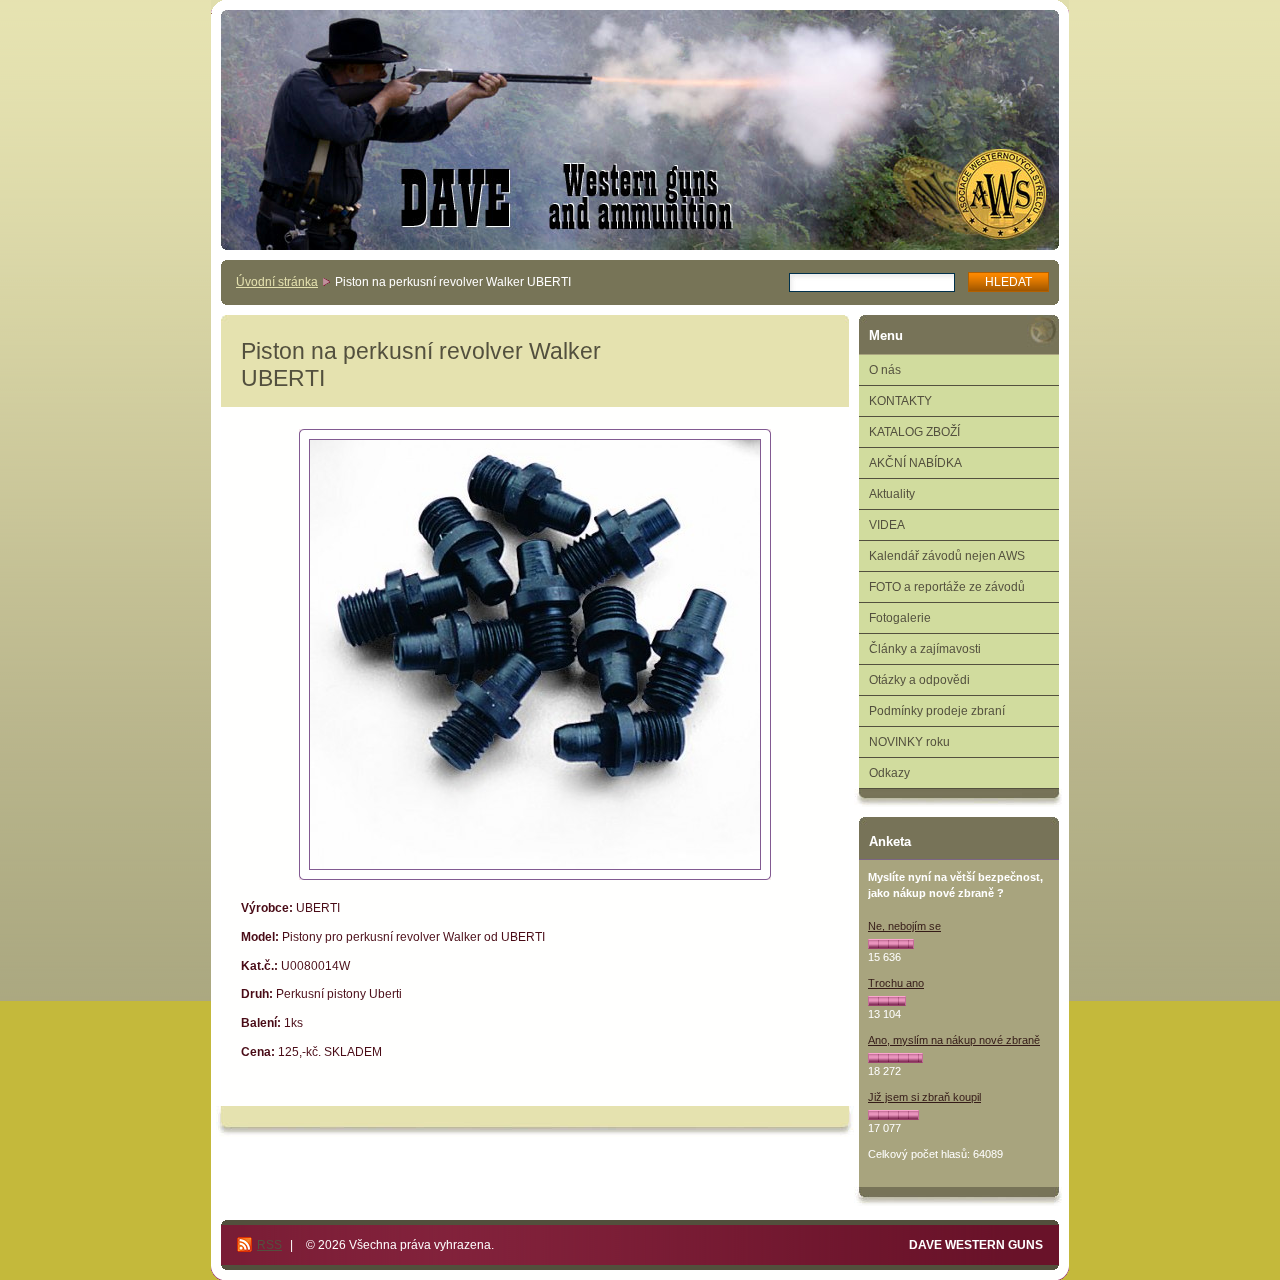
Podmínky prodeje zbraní (937, 711)
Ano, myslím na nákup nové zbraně (954, 1040)
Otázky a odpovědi (919, 680)
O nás (885, 370)
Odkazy (889, 773)
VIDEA (887, 525)
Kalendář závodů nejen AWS (947, 556)
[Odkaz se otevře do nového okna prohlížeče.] (535, 654)
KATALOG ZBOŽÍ (914, 432)
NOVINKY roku (909, 742)
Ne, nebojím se (904, 926)
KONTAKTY (900, 401)
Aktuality (892, 494)
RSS (269, 1245)
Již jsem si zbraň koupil (924, 1097)
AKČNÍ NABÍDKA (915, 463)
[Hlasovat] (891, 944)
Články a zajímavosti (925, 649)
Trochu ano (896, 983)
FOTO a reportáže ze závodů (947, 587)
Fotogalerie (900, 618)
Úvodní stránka (277, 282)
